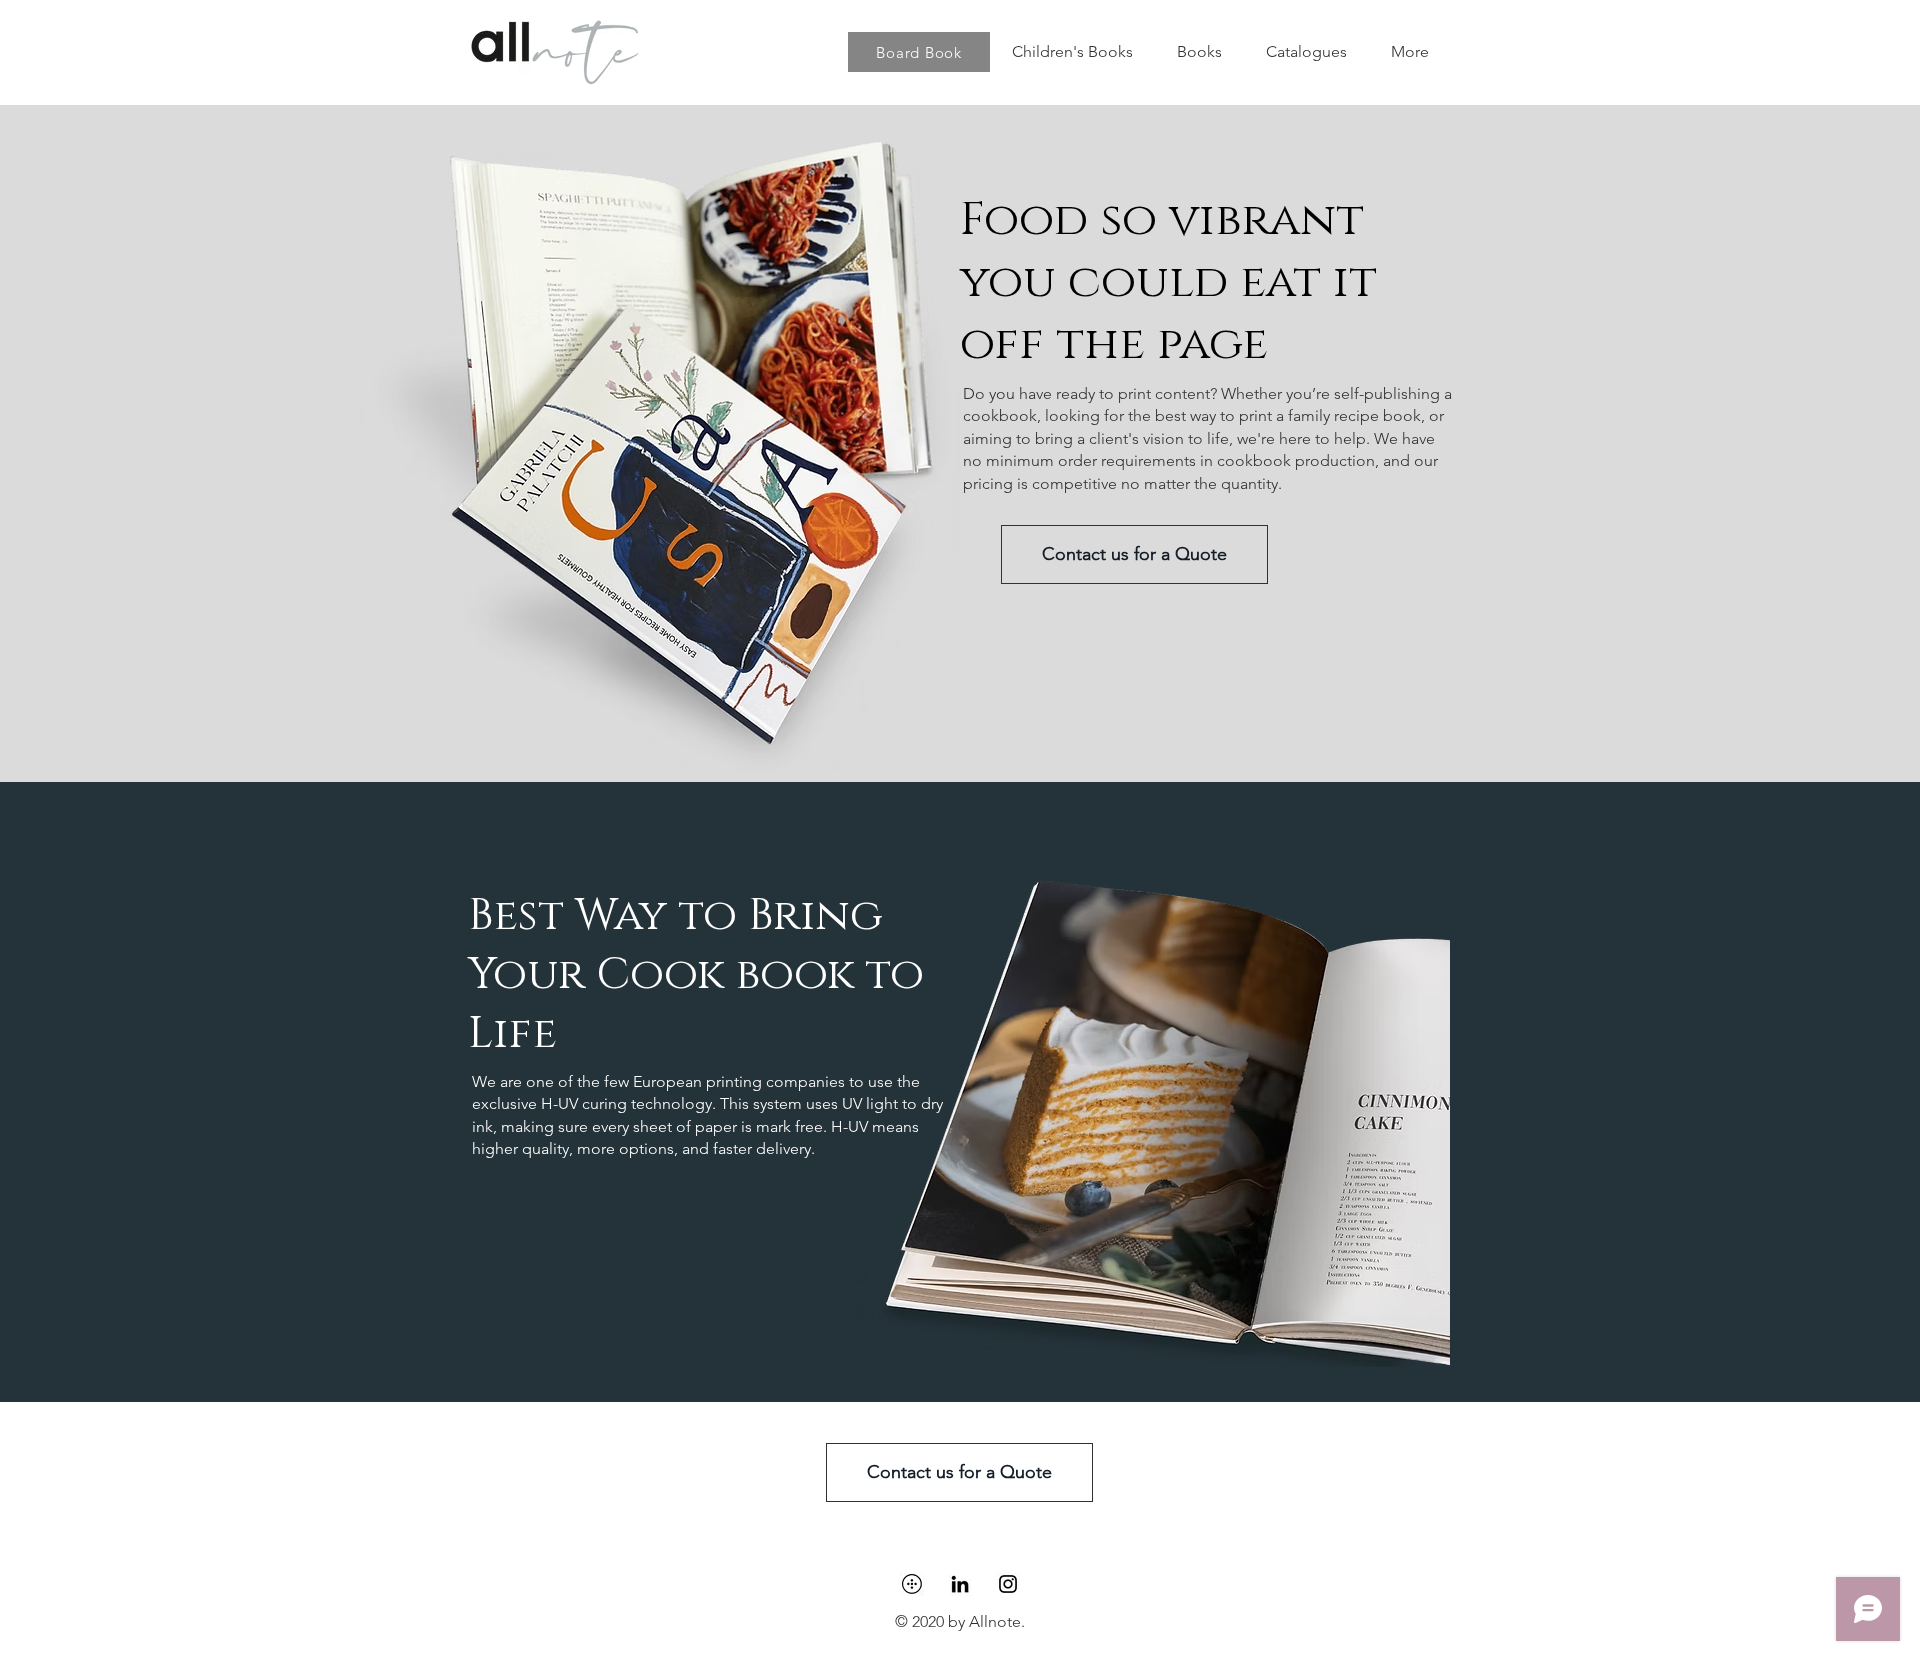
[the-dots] (912, 1584)
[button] (1199, 52)
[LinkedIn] (960, 1584)
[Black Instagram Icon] (1008, 1584)
